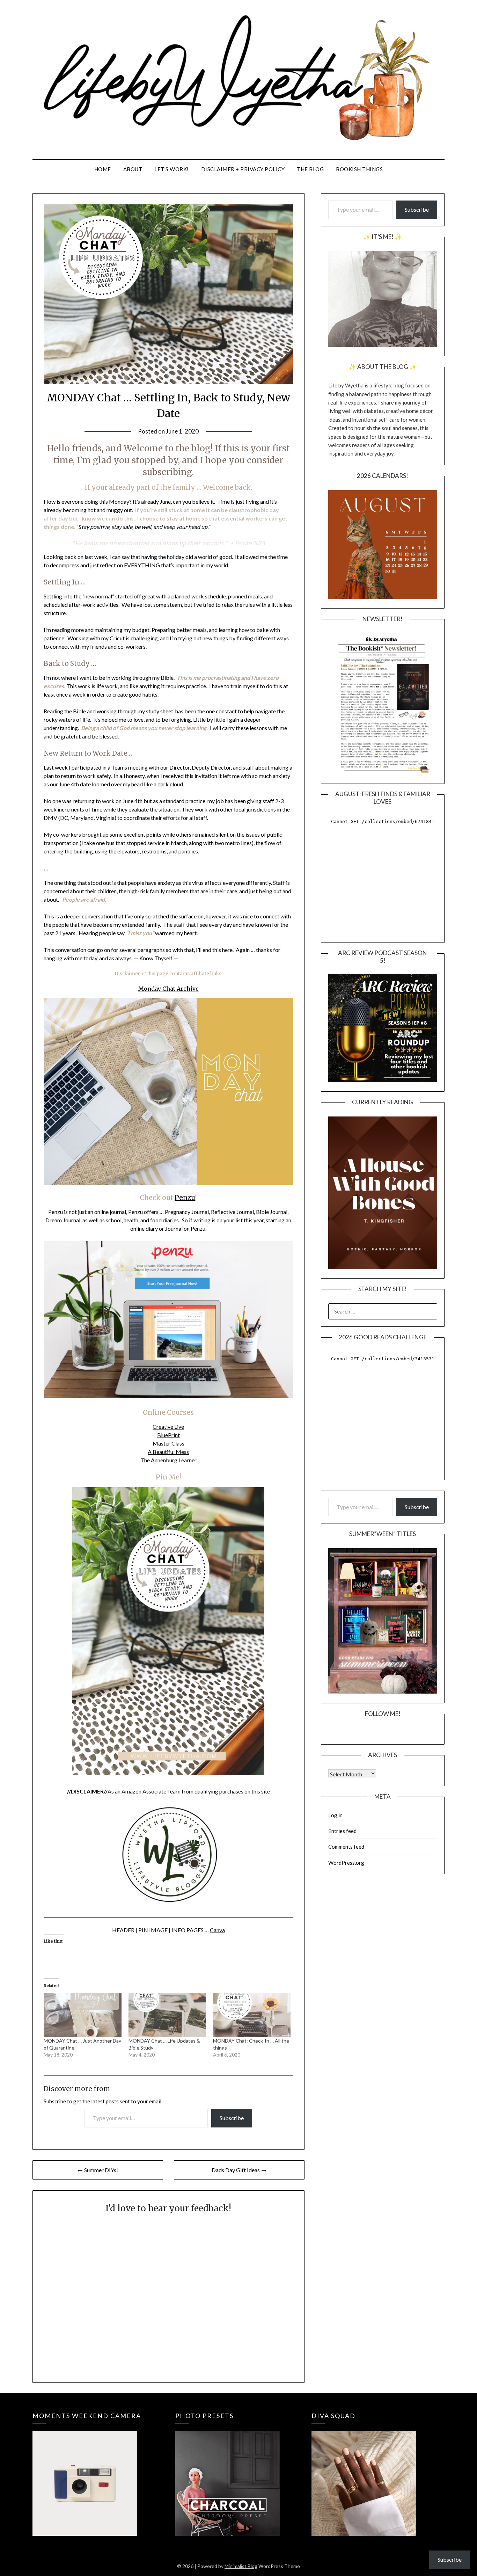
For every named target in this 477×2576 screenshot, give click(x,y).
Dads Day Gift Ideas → (239, 2170)
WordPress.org (346, 1863)
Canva (217, 1930)
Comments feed (346, 1847)
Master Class (168, 1443)
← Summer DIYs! (98, 2170)
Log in (335, 1815)
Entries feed (342, 1831)
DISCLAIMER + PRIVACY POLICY (243, 169)
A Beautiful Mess (168, 1452)
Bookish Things (359, 169)
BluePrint (168, 1435)
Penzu (185, 1198)
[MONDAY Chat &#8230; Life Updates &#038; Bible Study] (167, 2015)
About (133, 169)
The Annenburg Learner (168, 1460)
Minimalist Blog (241, 2566)
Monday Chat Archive (168, 989)
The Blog (310, 169)
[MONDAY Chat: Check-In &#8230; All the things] (252, 2015)
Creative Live (168, 1427)
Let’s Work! (172, 169)
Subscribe (232, 2118)
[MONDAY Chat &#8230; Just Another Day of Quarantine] (82, 2015)
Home (103, 169)
